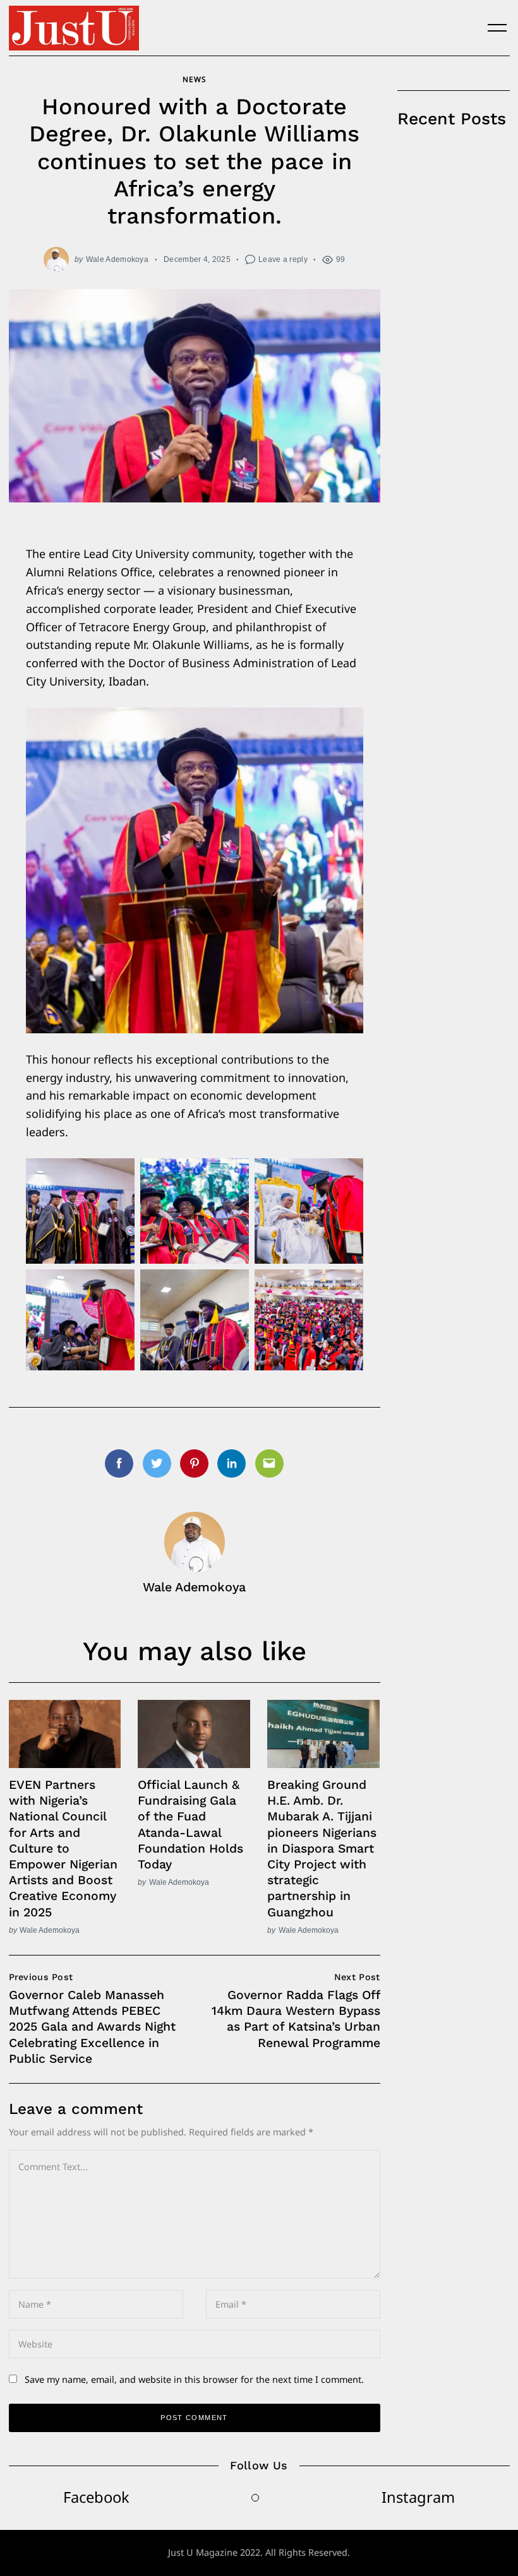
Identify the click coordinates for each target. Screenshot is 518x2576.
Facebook (96, 2497)
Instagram (418, 2497)
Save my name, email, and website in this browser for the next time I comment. (194, 2379)
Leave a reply (283, 259)
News (194, 79)
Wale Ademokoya (117, 259)
